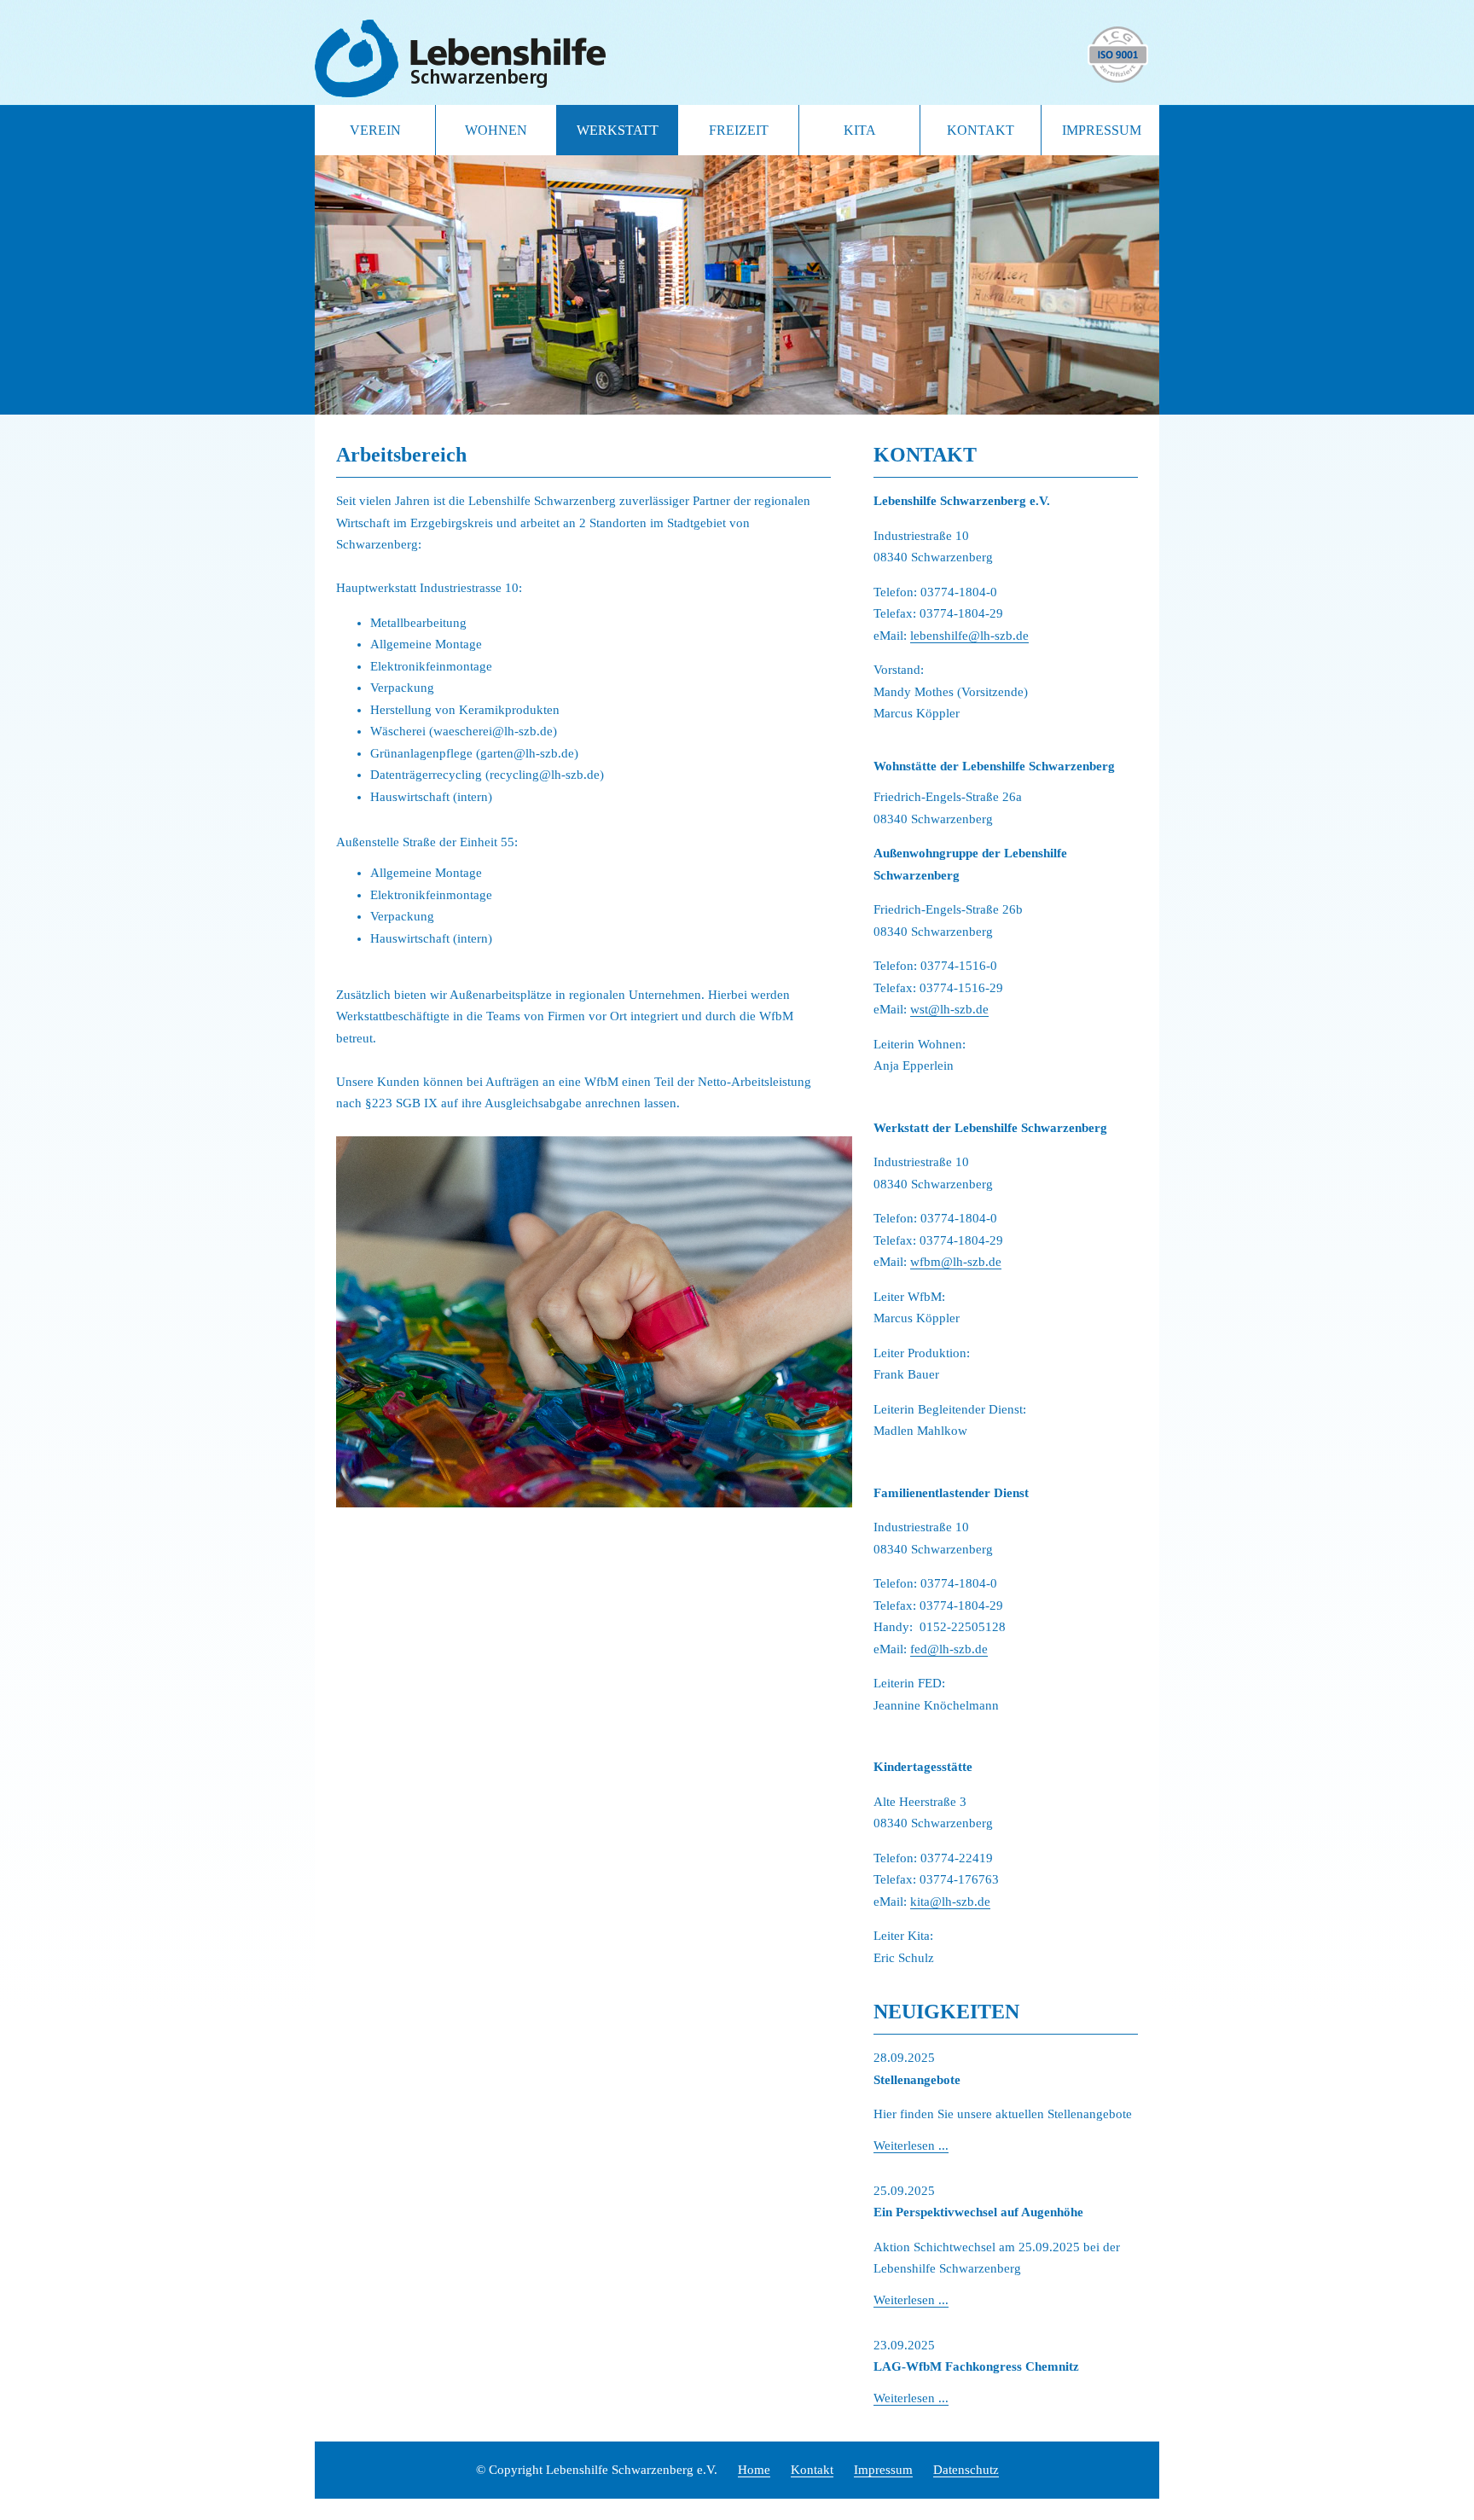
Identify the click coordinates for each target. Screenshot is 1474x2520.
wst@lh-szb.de (949, 1009)
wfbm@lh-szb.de (956, 1262)
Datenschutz (966, 2470)
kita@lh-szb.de (950, 1902)
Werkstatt (618, 130)
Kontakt (981, 130)
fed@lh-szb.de (949, 1649)
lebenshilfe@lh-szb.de (969, 636)
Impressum (1102, 130)
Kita (860, 130)
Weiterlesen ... (911, 2145)
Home (754, 2470)
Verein (375, 130)
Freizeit (739, 130)
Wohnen (496, 130)
